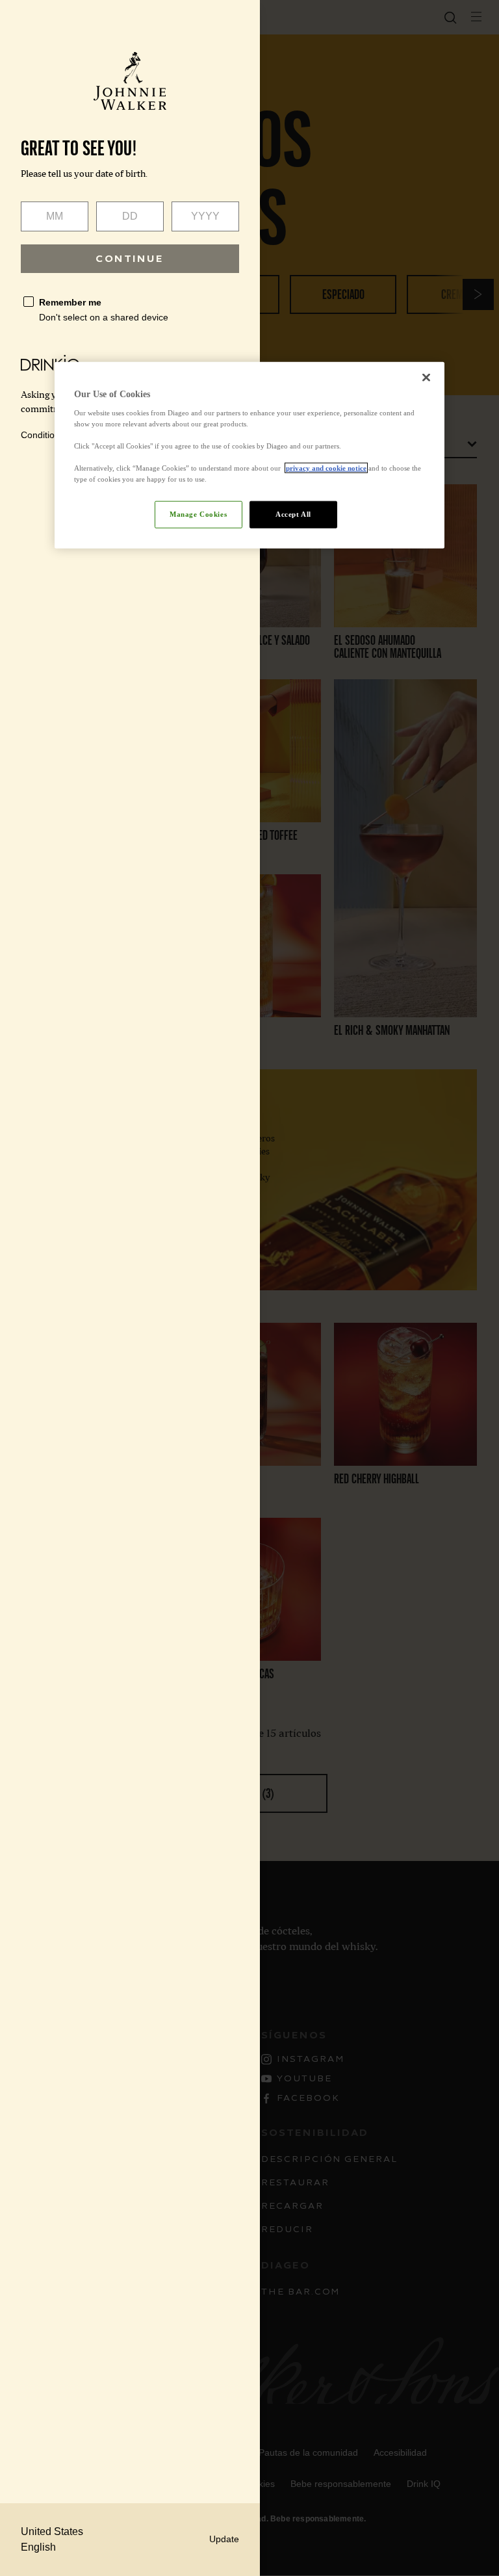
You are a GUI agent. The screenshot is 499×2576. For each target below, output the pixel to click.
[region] (249, 455)
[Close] (426, 378)
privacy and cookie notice (326, 468)
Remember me (70, 302)
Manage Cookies (198, 514)
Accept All (293, 514)
